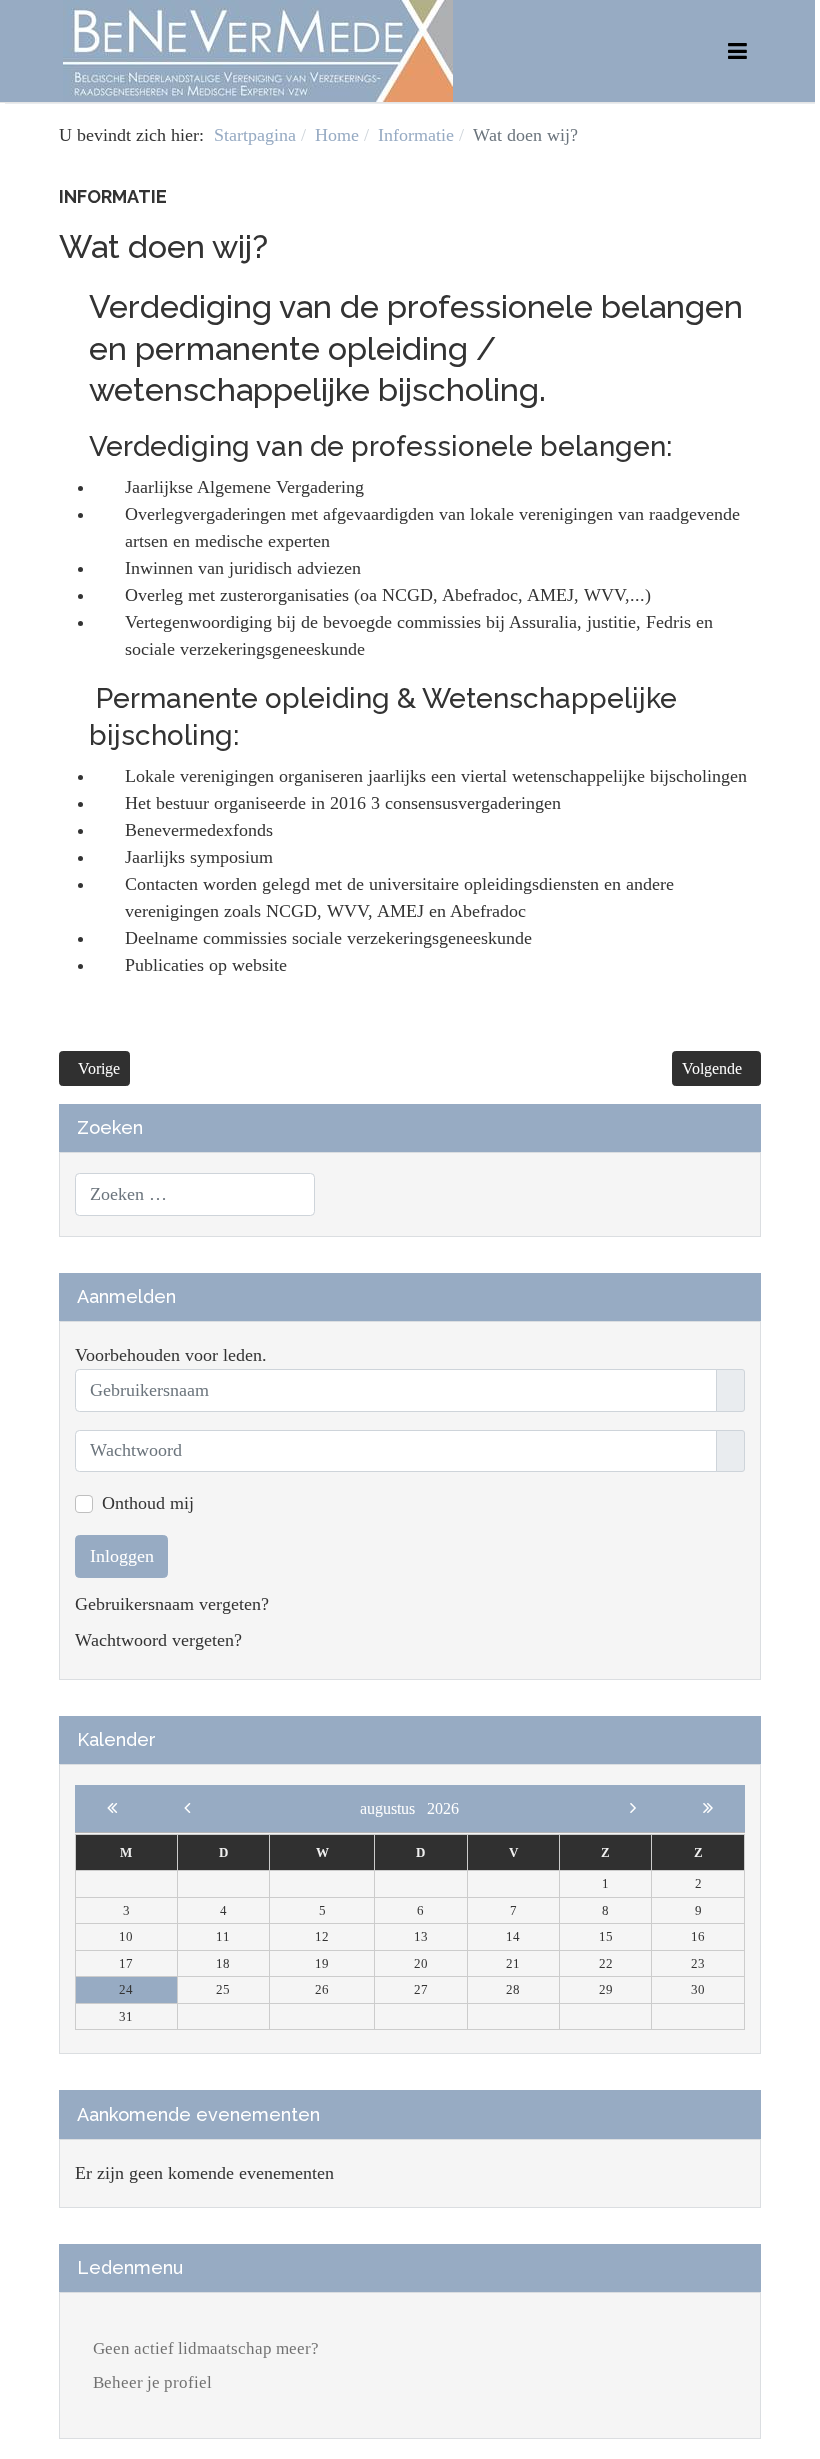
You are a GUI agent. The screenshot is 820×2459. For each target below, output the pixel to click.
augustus (393, 1808)
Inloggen (122, 1556)
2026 (443, 1808)
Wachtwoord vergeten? (158, 1640)
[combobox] (195, 1194)
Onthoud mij (148, 1503)
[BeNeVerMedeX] (258, 49)
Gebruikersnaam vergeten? (172, 1604)
